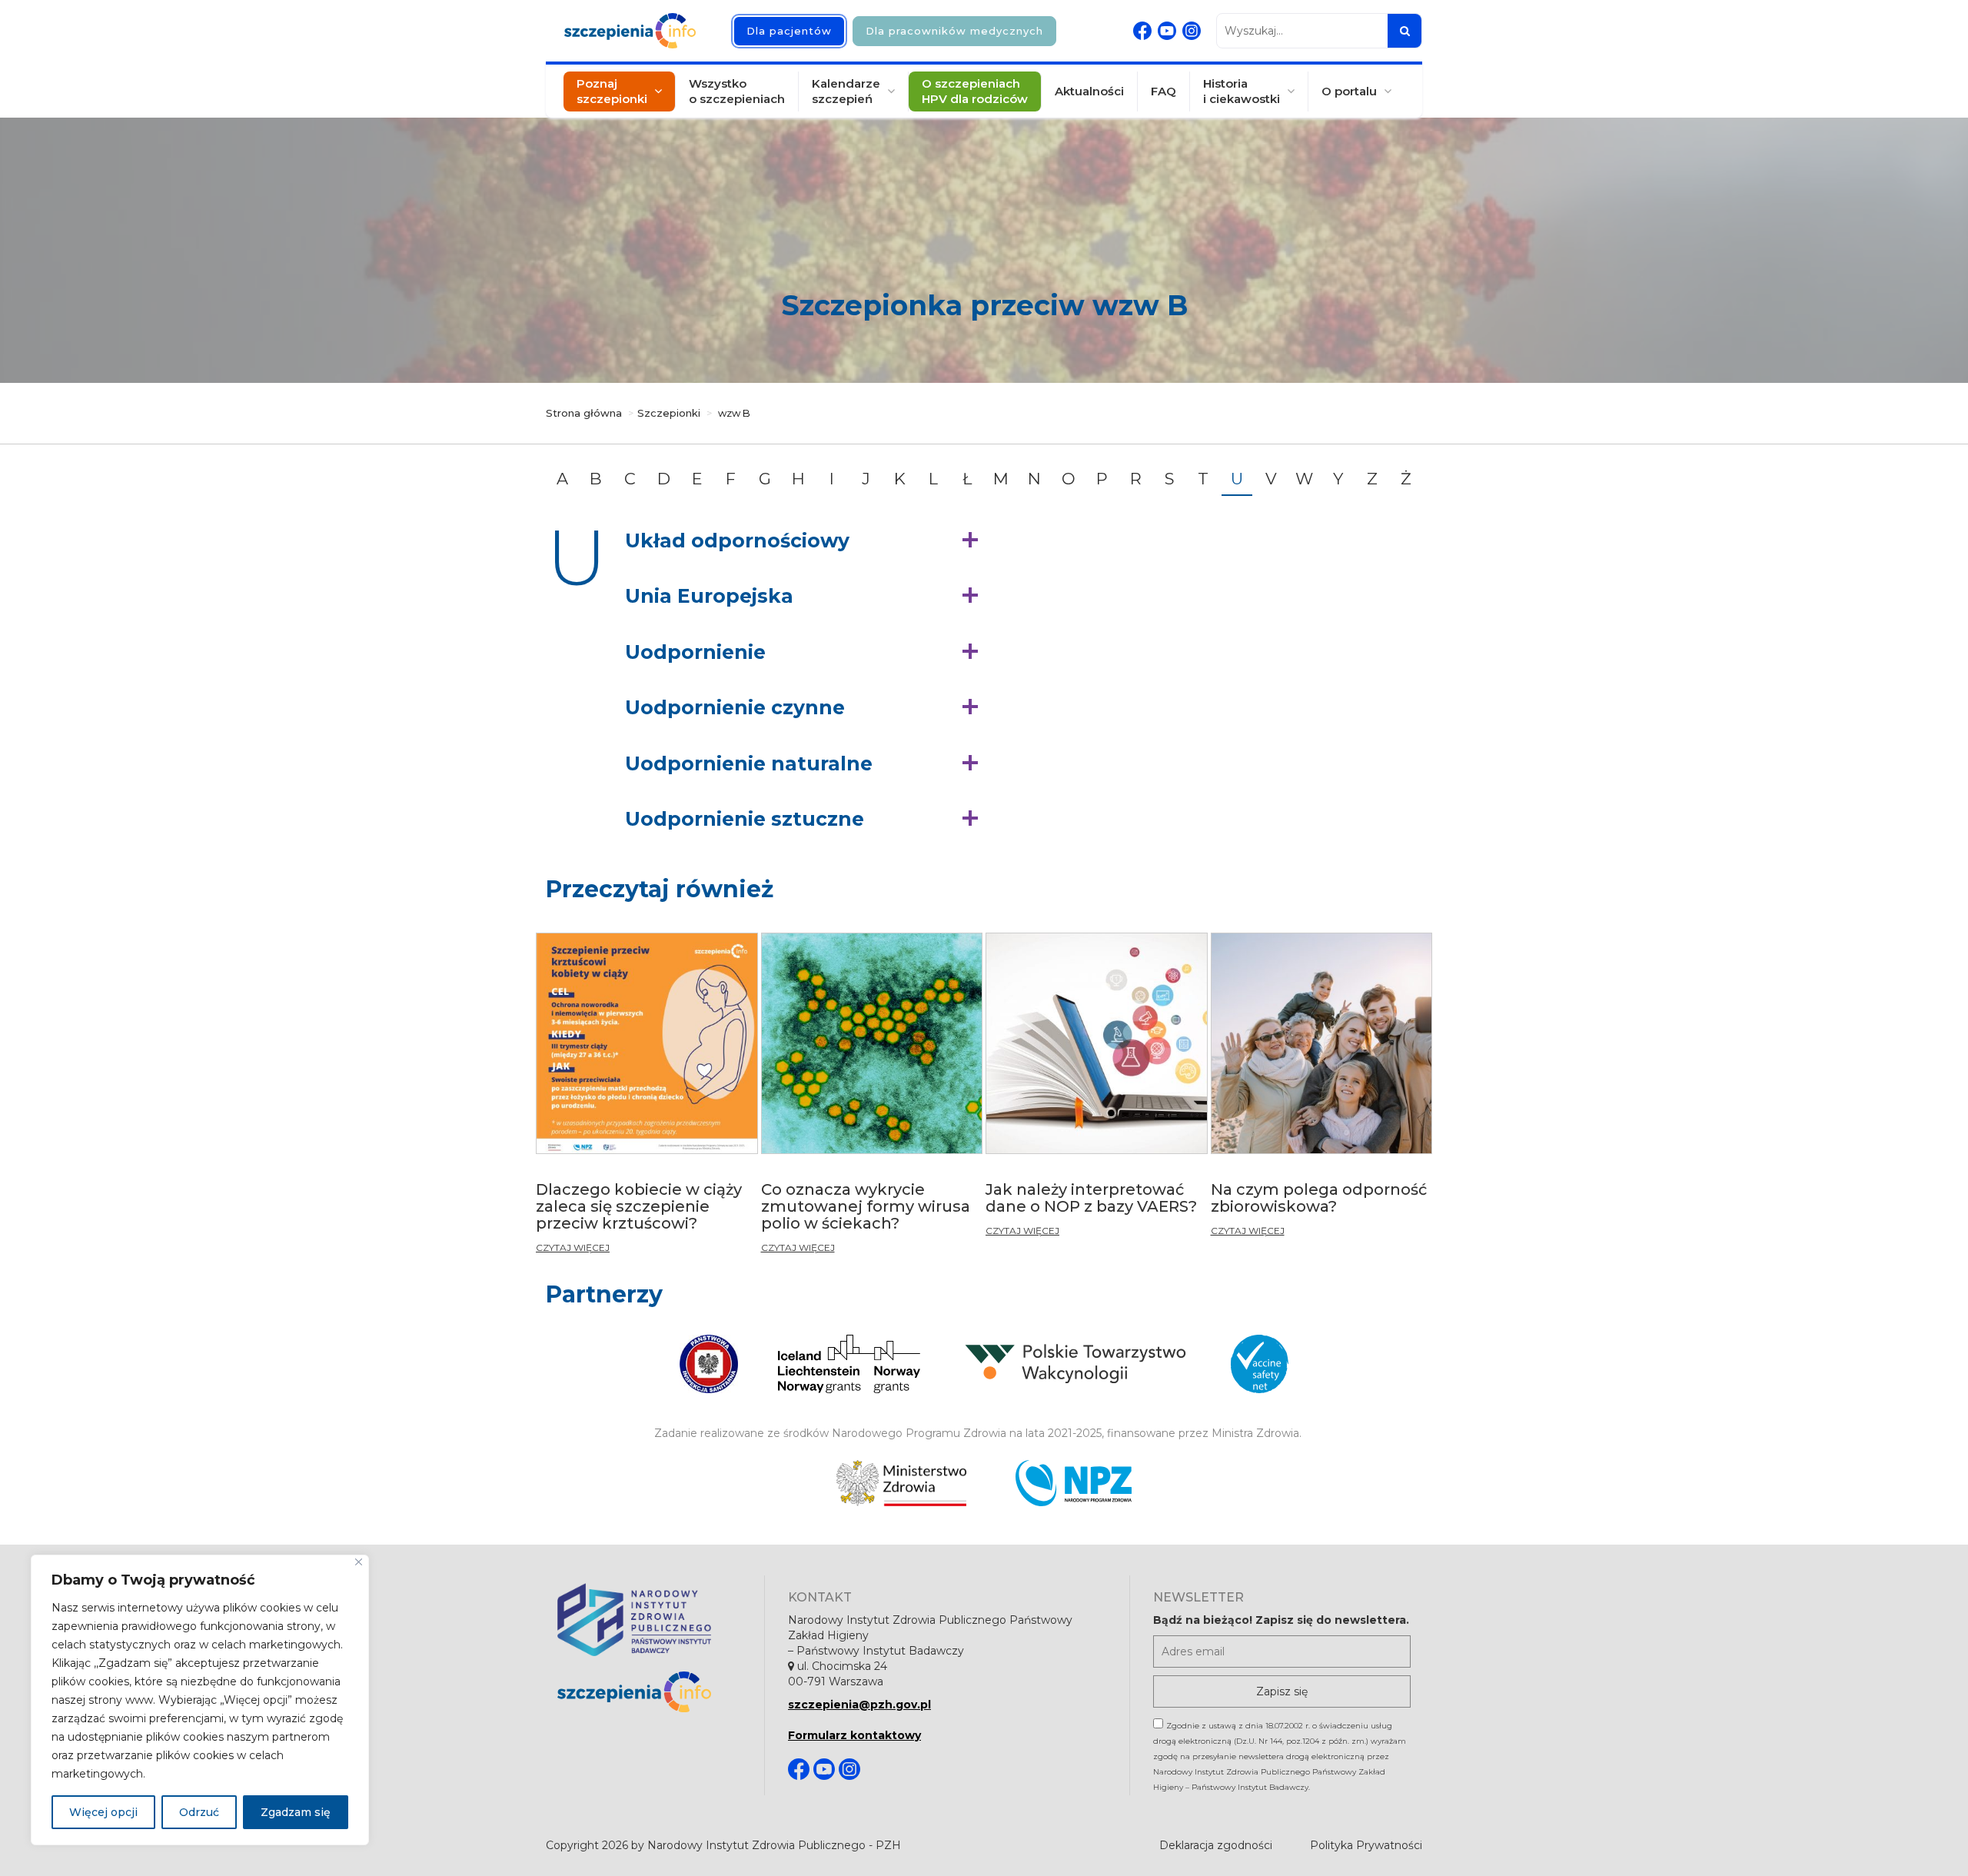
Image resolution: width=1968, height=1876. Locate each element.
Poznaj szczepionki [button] (612, 91)
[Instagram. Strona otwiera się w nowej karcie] (1192, 31)
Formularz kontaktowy (854, 1735)
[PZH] (649, 1620)
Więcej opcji (103, 1812)
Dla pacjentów (789, 31)
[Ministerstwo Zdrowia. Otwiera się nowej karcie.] (901, 1483)
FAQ (1164, 91)
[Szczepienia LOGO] (649, 1692)
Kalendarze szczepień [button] (846, 91)
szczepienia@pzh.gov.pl (859, 1705)
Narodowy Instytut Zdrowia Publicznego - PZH (774, 1845)
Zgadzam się (296, 1812)
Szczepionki (669, 413)
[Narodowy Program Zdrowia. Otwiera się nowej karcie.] (1074, 1483)
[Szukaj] (1405, 31)
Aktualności (1089, 91)
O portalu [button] (1349, 91)
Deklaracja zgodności (1216, 1845)
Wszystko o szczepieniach (737, 91)
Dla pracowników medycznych (954, 31)
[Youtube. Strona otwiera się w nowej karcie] (1167, 31)
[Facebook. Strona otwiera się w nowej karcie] (1142, 31)
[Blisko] (359, 1562)
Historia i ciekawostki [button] (1242, 91)
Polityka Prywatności (1366, 1845)
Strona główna (584, 413)
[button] (805, 541)
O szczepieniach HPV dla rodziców (975, 91)
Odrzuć (199, 1812)
